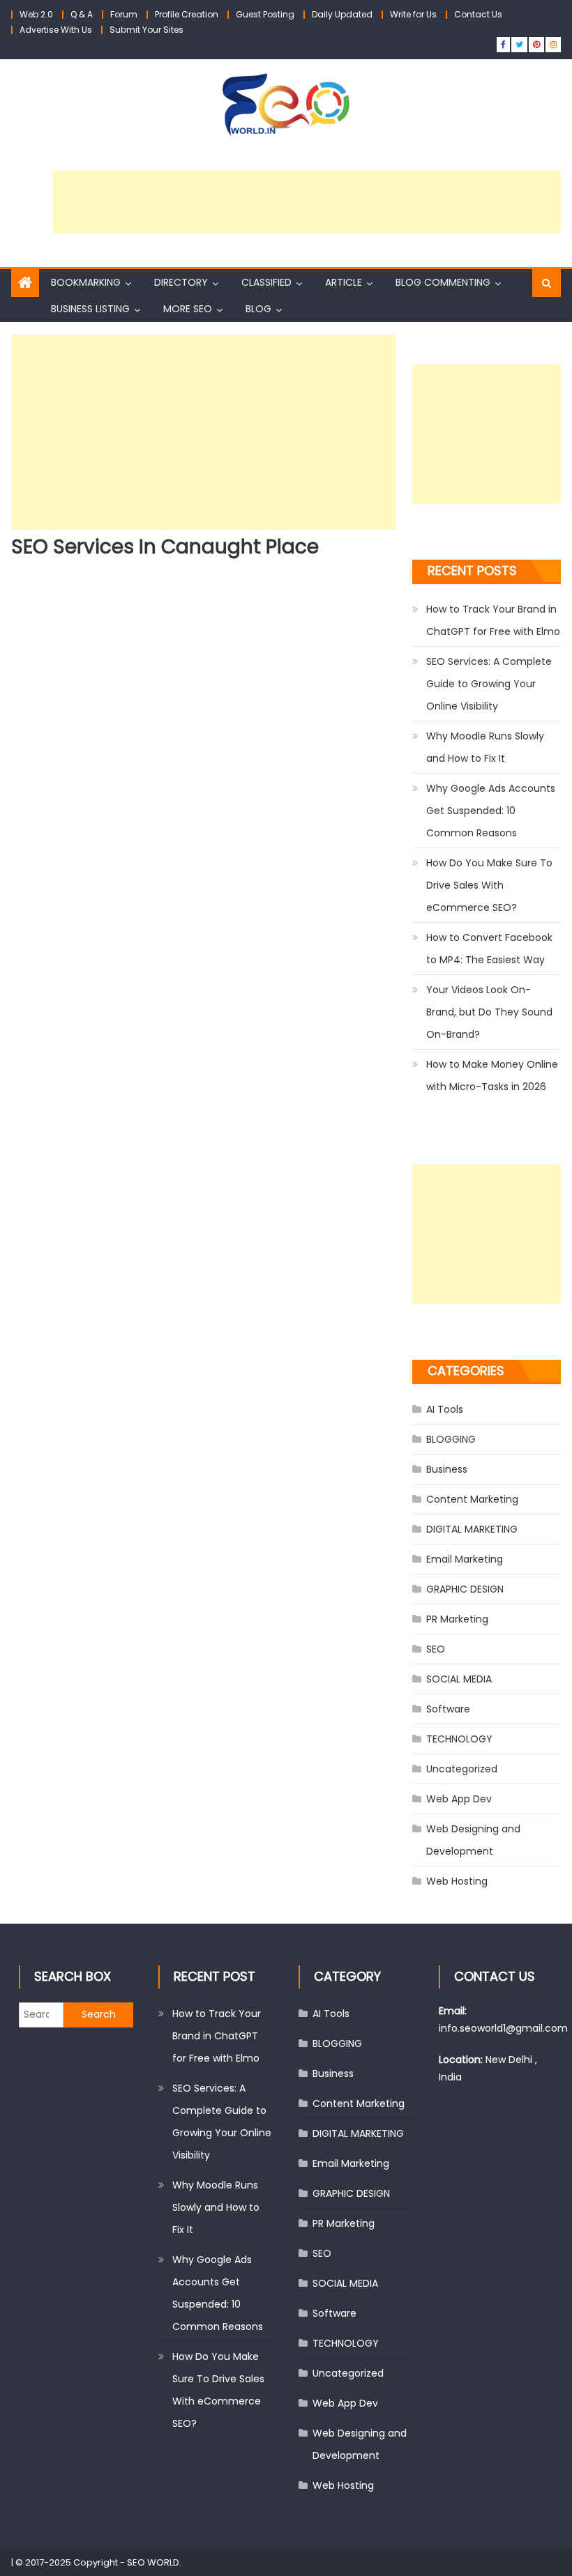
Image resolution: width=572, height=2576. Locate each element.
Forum (124, 14)
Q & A (82, 14)
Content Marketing (472, 1499)
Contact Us (478, 14)
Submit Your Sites (146, 30)
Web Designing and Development (473, 1840)
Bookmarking (86, 282)
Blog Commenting (443, 282)
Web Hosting (457, 1881)
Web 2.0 (36, 14)
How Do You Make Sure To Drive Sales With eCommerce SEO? (489, 885)
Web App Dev (459, 1799)
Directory (181, 282)
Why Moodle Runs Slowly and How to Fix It (485, 747)
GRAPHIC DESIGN (465, 1589)
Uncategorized (462, 1769)
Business (447, 1469)
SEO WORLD (153, 2562)
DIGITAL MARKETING (472, 1529)
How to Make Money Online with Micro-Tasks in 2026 (492, 1075)
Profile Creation (187, 14)
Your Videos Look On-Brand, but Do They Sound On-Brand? (489, 1012)
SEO (436, 1649)
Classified (266, 282)
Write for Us (413, 14)
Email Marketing (465, 1559)
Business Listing (90, 309)
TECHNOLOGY (459, 1739)
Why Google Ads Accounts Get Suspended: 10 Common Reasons (491, 811)
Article (344, 282)
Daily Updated (342, 14)
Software (448, 1709)
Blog (258, 309)
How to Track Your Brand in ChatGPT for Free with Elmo (493, 620)
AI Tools (445, 1409)
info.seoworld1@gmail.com (503, 2028)
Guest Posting (265, 14)
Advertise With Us (56, 30)
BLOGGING (451, 1439)
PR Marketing (457, 1619)
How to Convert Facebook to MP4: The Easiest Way (489, 949)
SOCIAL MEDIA (459, 1679)
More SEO (188, 309)
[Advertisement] (307, 202)
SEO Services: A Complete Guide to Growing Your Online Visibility (489, 684)
